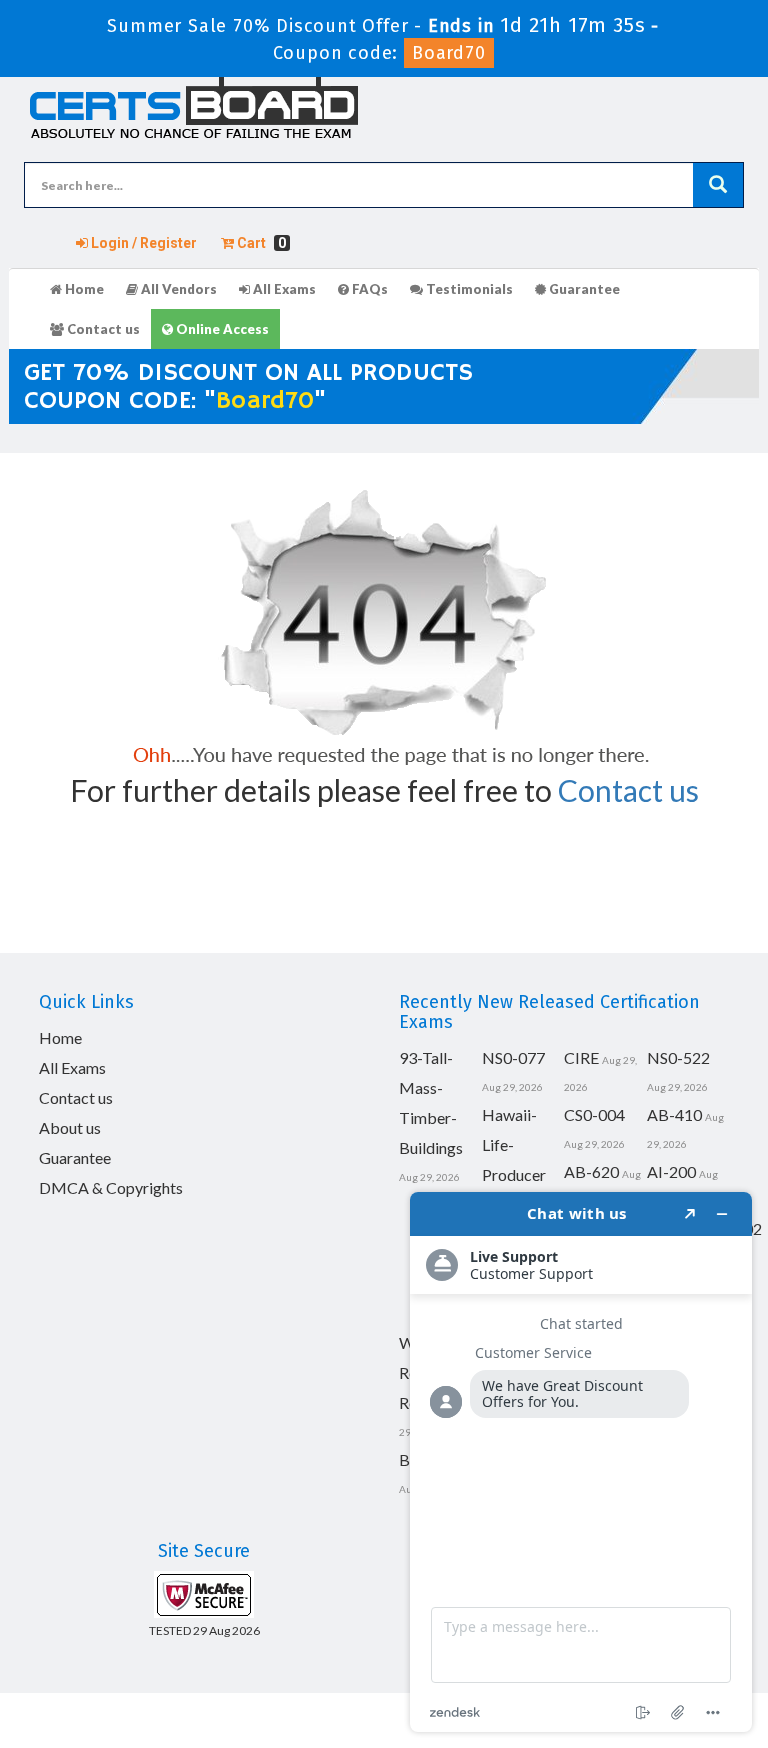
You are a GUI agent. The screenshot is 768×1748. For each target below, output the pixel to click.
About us (70, 1127)
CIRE (581, 1057)
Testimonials (468, 289)
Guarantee (583, 289)
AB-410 (674, 1114)
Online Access (221, 329)
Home (83, 289)
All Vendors (177, 289)
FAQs (368, 289)
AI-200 (671, 1171)
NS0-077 (513, 1057)
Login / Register (142, 243)
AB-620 (591, 1171)
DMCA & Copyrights (111, 1187)
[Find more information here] (581, 1462)
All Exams (283, 289)
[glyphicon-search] (718, 185)
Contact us (102, 329)
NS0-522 (678, 1057)
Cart (260, 243)
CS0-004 (594, 1114)
